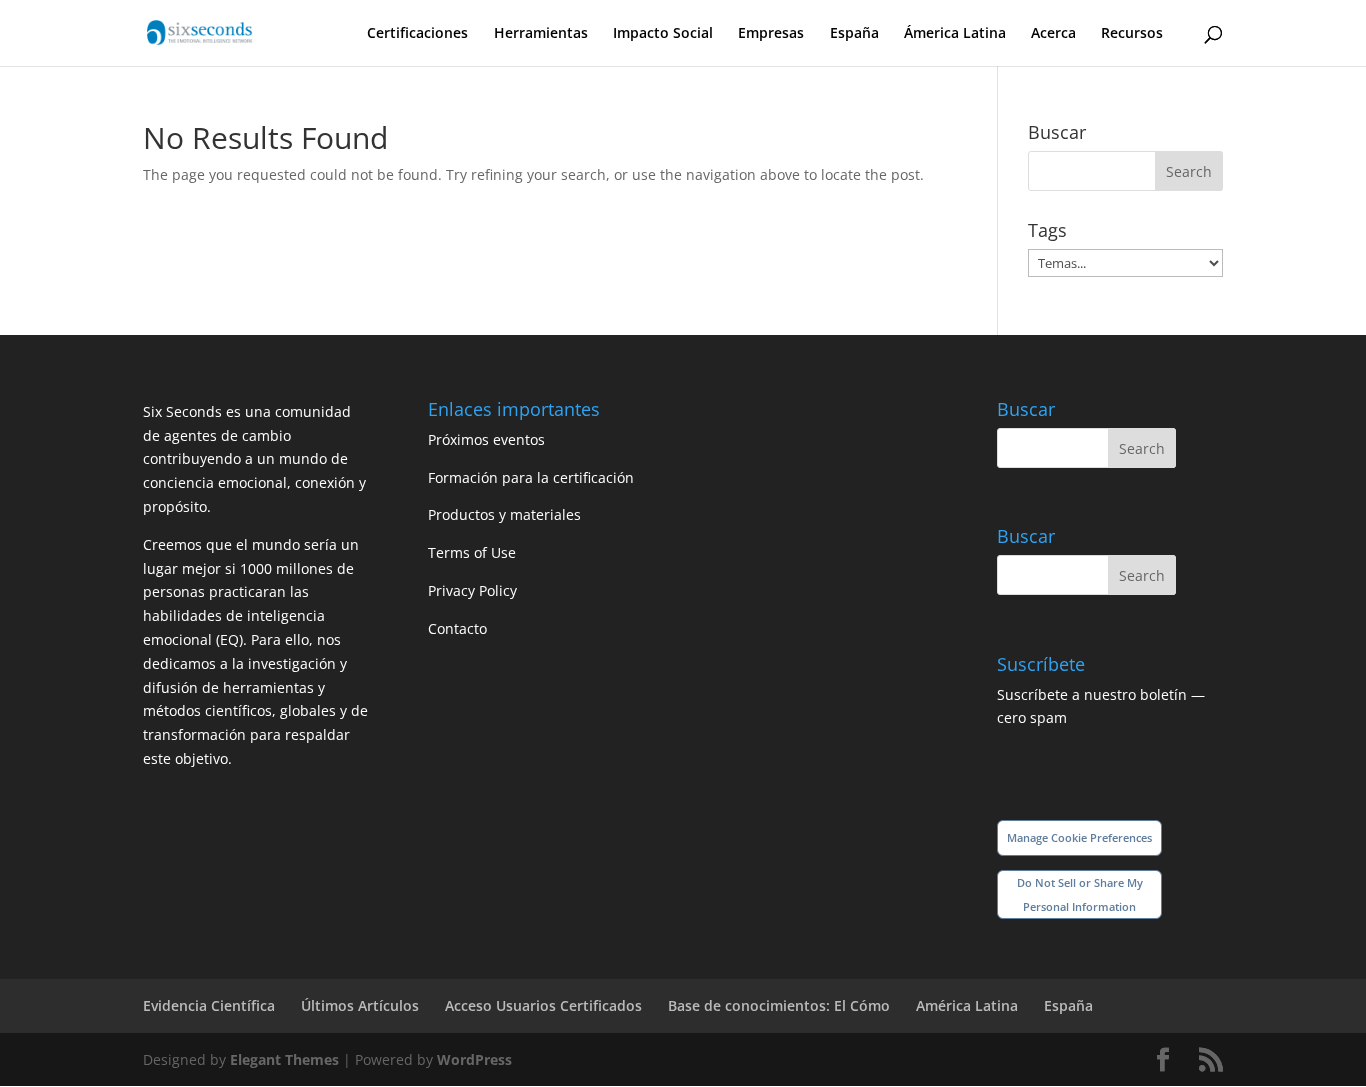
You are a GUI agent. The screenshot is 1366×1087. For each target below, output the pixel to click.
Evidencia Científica (209, 1005)
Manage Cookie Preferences (1079, 837)
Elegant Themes (284, 1059)
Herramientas (541, 34)
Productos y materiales (504, 514)
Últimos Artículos (360, 1005)
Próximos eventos (486, 439)
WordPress (474, 1059)
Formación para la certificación (531, 477)
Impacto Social (663, 34)
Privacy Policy (472, 590)
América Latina (967, 1005)
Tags (1047, 230)
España (854, 34)
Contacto (457, 628)
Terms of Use (472, 552)
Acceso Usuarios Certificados (543, 1005)
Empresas (771, 34)
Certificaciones (417, 34)
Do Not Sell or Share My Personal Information (1080, 894)
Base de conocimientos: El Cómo (779, 1005)
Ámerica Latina (955, 34)
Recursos (1132, 34)
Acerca (1053, 34)
